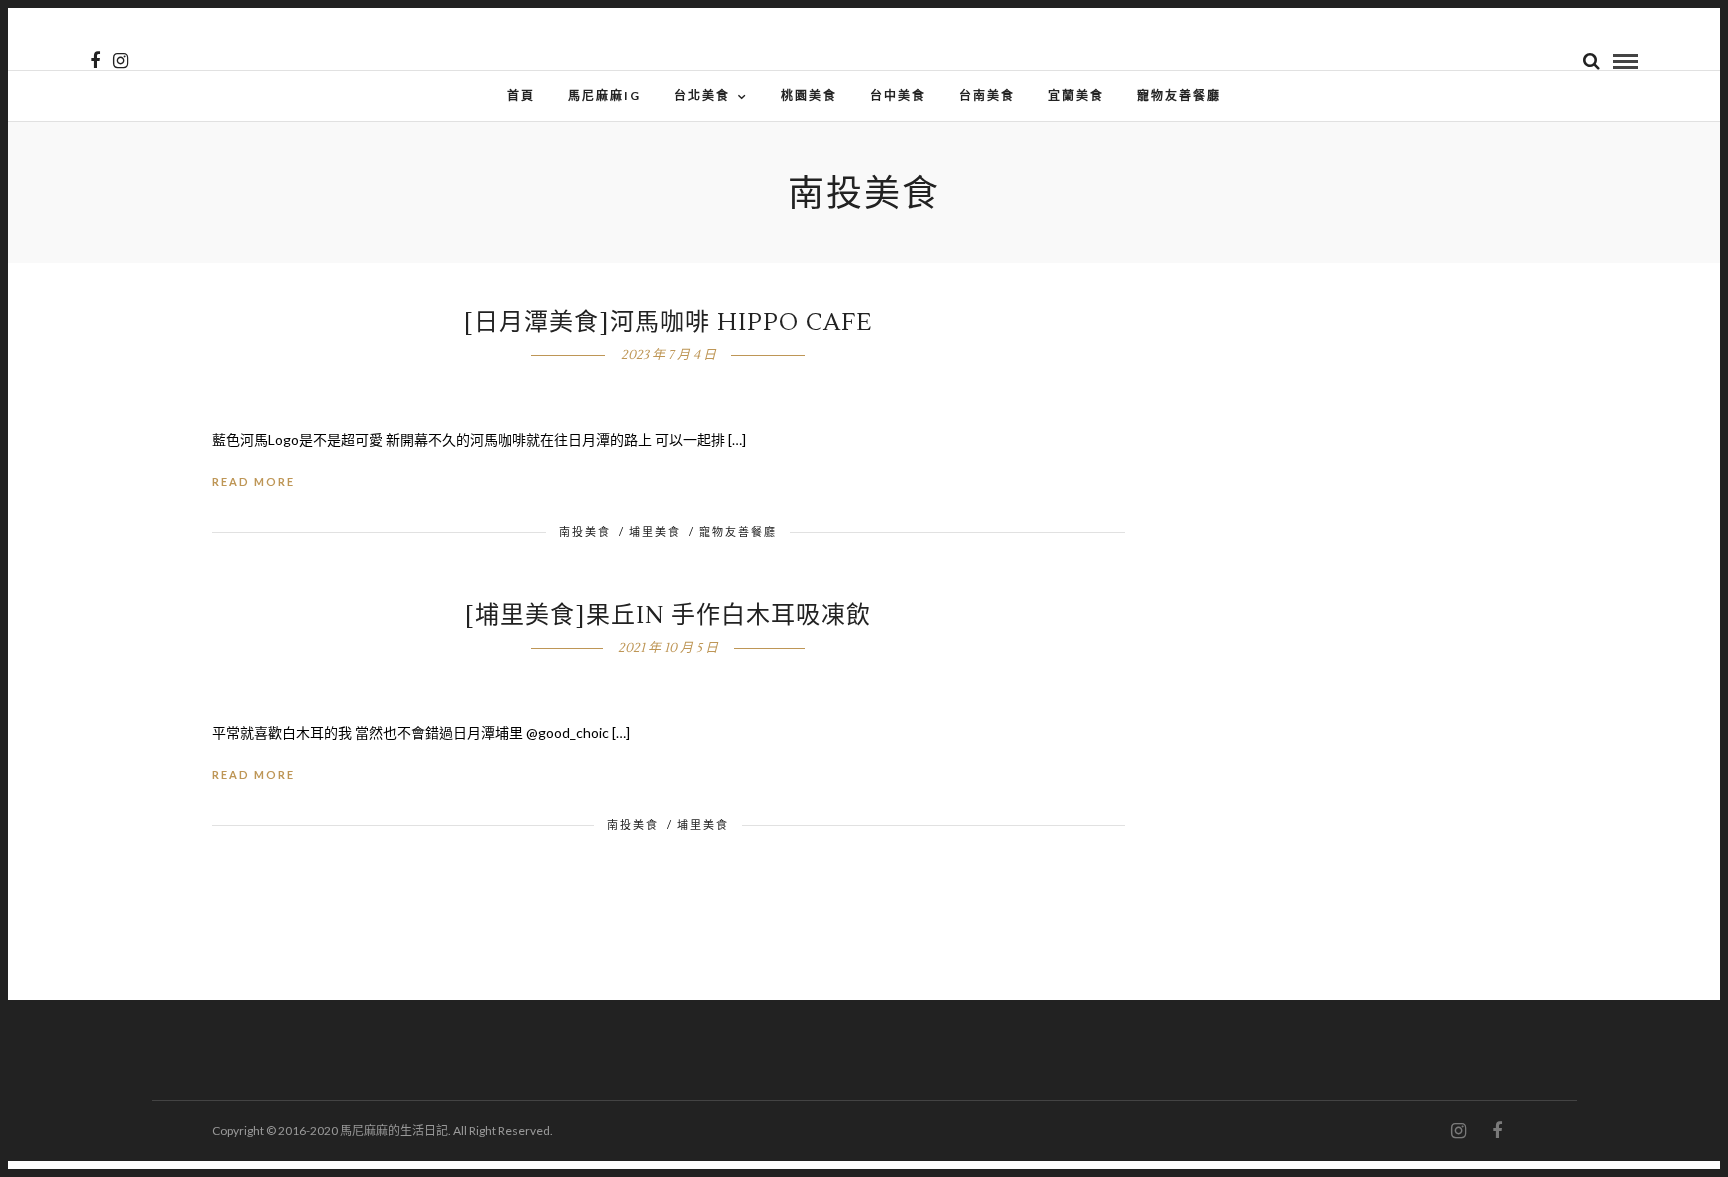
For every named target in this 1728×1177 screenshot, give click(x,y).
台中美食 (898, 95)
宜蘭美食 (1076, 95)
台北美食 (702, 95)
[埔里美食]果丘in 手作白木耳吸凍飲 (668, 615)
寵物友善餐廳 (1179, 95)
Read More (253, 481)
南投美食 (585, 531)
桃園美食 (809, 95)
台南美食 (987, 95)
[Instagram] (120, 61)
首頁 (521, 95)
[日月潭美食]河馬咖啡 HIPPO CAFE (668, 322)
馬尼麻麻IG (604, 95)
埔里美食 (655, 531)
